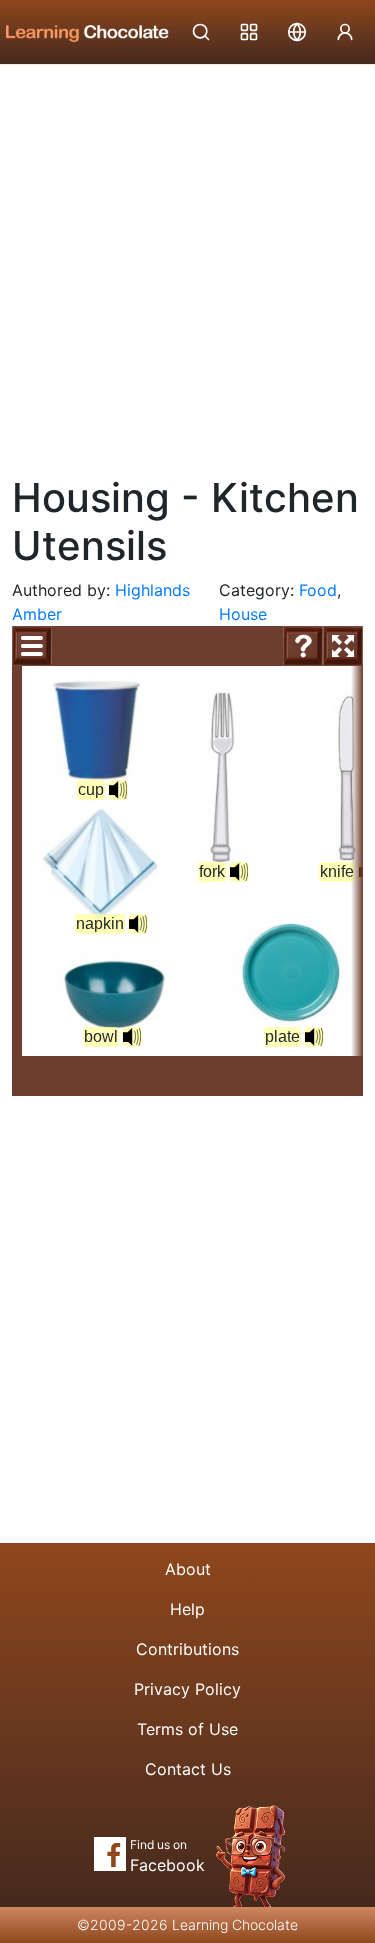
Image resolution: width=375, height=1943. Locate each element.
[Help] (303, 646)
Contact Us (188, 1769)
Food (318, 590)
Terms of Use (187, 1729)
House (243, 614)
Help (187, 1609)
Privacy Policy (187, 1689)
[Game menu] (32, 646)
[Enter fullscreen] (343, 646)
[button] (138, 924)
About (188, 1569)
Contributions (187, 1649)
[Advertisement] (187, 262)
